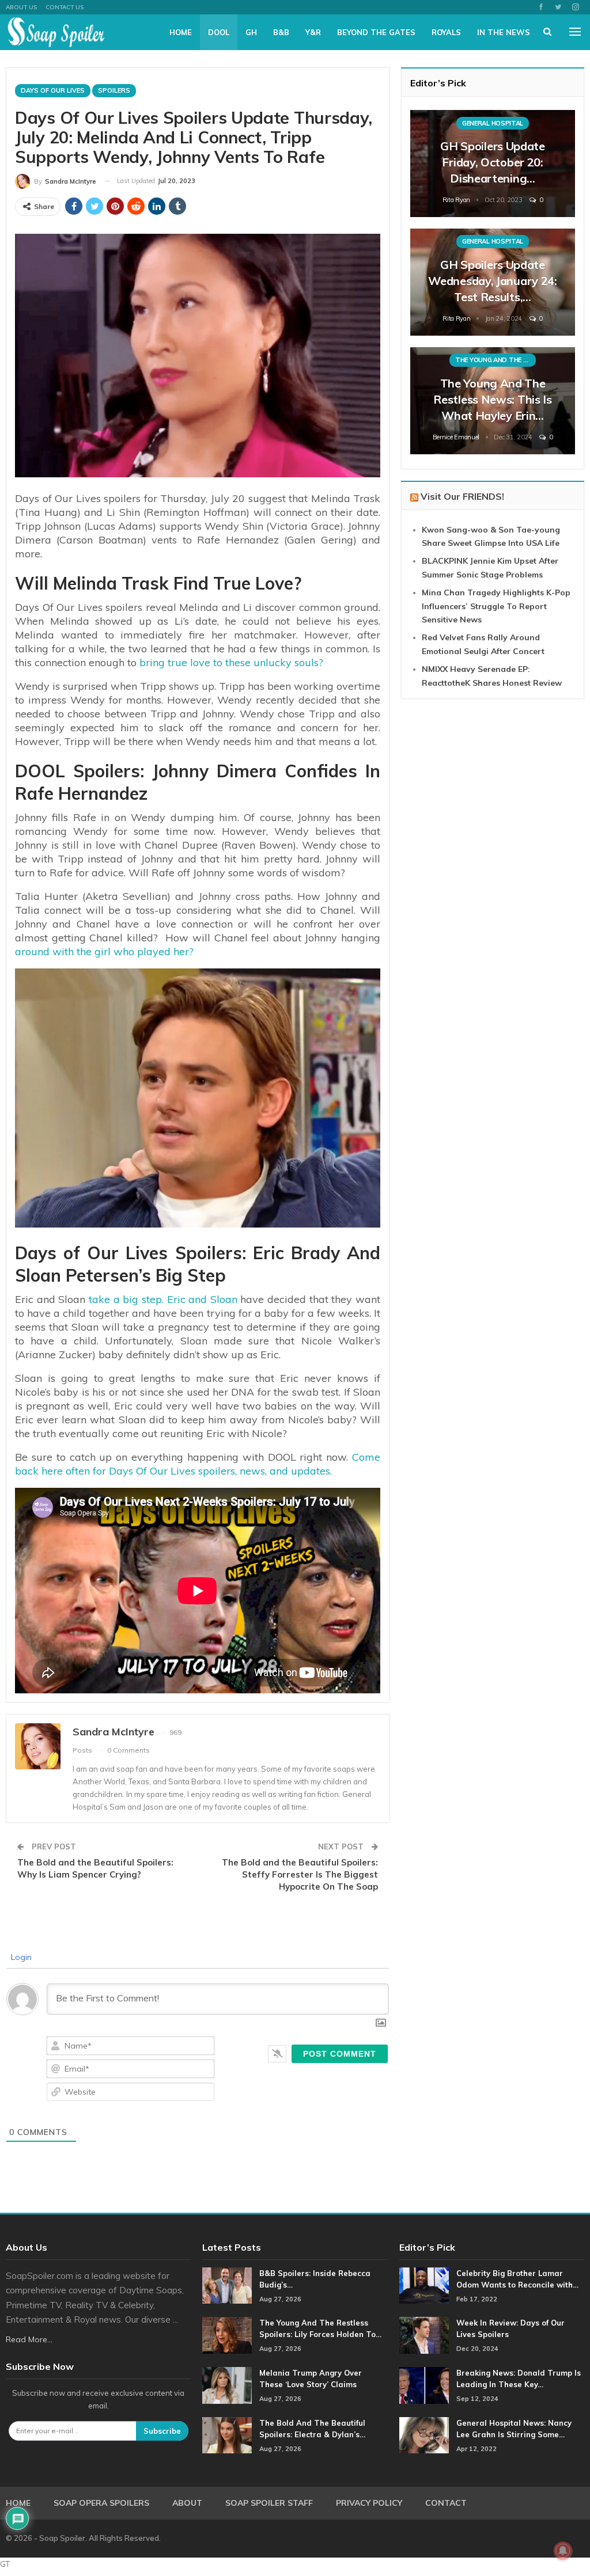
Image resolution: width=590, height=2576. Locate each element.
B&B (281, 32)
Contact (446, 2503)
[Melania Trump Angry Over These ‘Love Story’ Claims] (227, 2385)
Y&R (313, 32)
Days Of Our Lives (53, 90)
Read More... (29, 2339)
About (187, 2503)
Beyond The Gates (376, 32)
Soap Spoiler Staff (269, 2503)
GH (251, 32)
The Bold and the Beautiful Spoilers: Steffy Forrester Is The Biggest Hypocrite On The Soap (300, 1874)
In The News (504, 32)
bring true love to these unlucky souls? (230, 662)
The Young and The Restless (496, 360)
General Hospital (493, 123)
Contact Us (65, 7)
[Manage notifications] (563, 2551)
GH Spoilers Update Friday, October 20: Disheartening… (493, 162)
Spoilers (114, 90)
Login (20, 1957)
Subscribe (162, 2431)
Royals (446, 32)
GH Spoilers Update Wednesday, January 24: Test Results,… (492, 281)
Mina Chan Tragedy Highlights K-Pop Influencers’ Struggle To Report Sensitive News (496, 606)
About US (21, 7)
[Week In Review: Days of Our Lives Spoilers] (424, 2335)
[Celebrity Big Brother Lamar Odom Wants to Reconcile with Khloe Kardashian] (424, 2286)
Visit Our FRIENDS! (462, 496)
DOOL (219, 32)
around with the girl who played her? (104, 951)
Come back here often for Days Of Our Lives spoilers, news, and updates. (198, 1464)
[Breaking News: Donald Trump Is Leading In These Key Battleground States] (424, 2385)
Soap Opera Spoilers (101, 2503)
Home (181, 32)
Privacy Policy (369, 2503)
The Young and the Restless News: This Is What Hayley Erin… (492, 399)
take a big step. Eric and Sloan (163, 1299)
